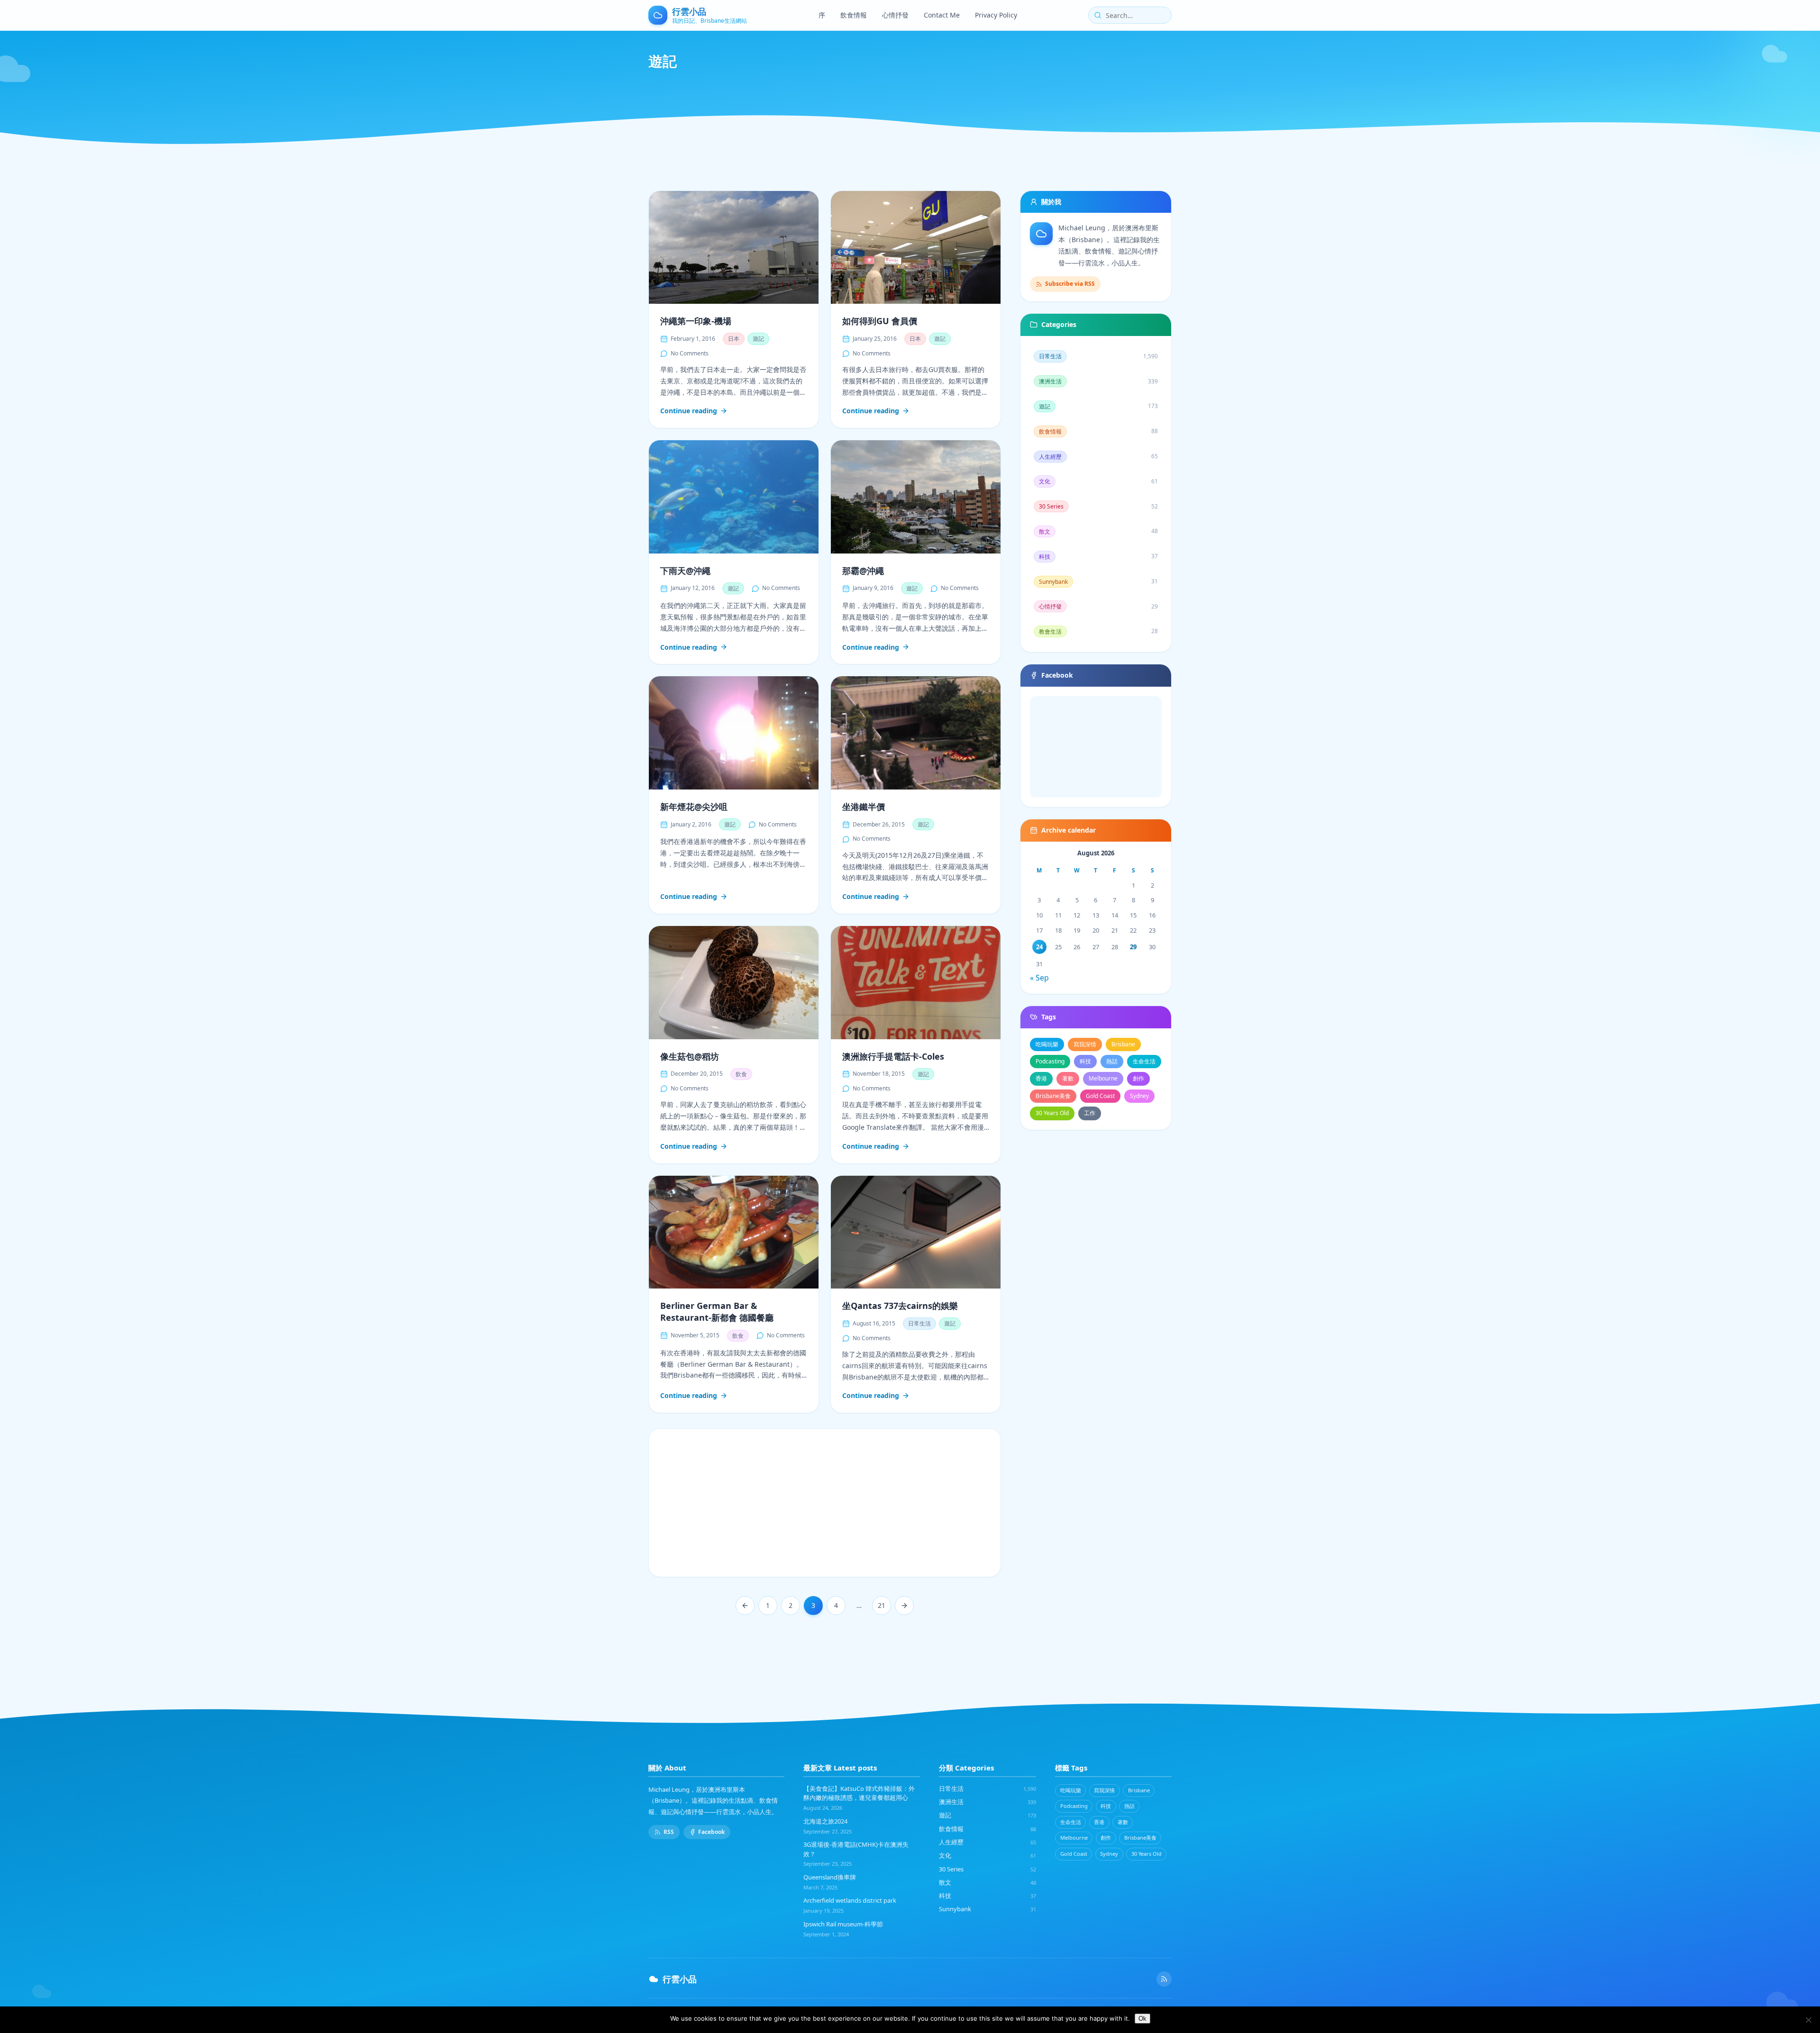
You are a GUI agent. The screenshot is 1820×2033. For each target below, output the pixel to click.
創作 (1138, 1078)
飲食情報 (854, 15)
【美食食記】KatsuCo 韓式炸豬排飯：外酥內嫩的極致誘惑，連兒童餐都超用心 (859, 1793)
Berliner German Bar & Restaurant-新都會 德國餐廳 (717, 1311)
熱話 (1112, 1061)
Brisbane (1123, 1044)
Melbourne (1103, 1078)
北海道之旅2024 (825, 1821)
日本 (734, 339)
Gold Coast (1100, 1096)
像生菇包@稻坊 (690, 1056)
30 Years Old (1052, 1113)
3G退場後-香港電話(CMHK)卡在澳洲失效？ (856, 1849)
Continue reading (689, 411)
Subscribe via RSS (1070, 284)
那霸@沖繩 (863, 571)
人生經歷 (987, 1842)
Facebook (711, 1832)
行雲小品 (680, 1979)
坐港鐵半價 (864, 807)
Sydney (1139, 1096)
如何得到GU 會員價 (880, 321)
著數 (1068, 1078)
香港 (1041, 1078)
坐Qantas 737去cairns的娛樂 (900, 1306)
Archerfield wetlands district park (850, 1900)
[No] (1808, 2020)
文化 (987, 1855)
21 (882, 1605)
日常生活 (919, 1323)
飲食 (741, 1074)
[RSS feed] (1164, 1979)
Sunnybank (987, 1909)
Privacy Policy (996, 15)
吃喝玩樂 (1047, 1044)
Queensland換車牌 (830, 1877)
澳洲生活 (987, 1802)
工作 (1090, 1113)
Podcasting (1050, 1061)
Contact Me (942, 15)
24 (1039, 947)
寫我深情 (1085, 1044)
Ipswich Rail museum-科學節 (843, 1924)
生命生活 (1144, 1061)
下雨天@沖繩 (685, 571)
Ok (1142, 2019)
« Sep (1039, 978)
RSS (669, 1832)
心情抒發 (895, 15)
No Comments (690, 353)
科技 (1085, 1061)
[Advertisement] (825, 1503)
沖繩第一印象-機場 (696, 321)
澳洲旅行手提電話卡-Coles (893, 1056)
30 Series (987, 1869)
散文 (987, 1882)
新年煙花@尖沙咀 (694, 807)
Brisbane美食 (1053, 1096)
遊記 (758, 339)
